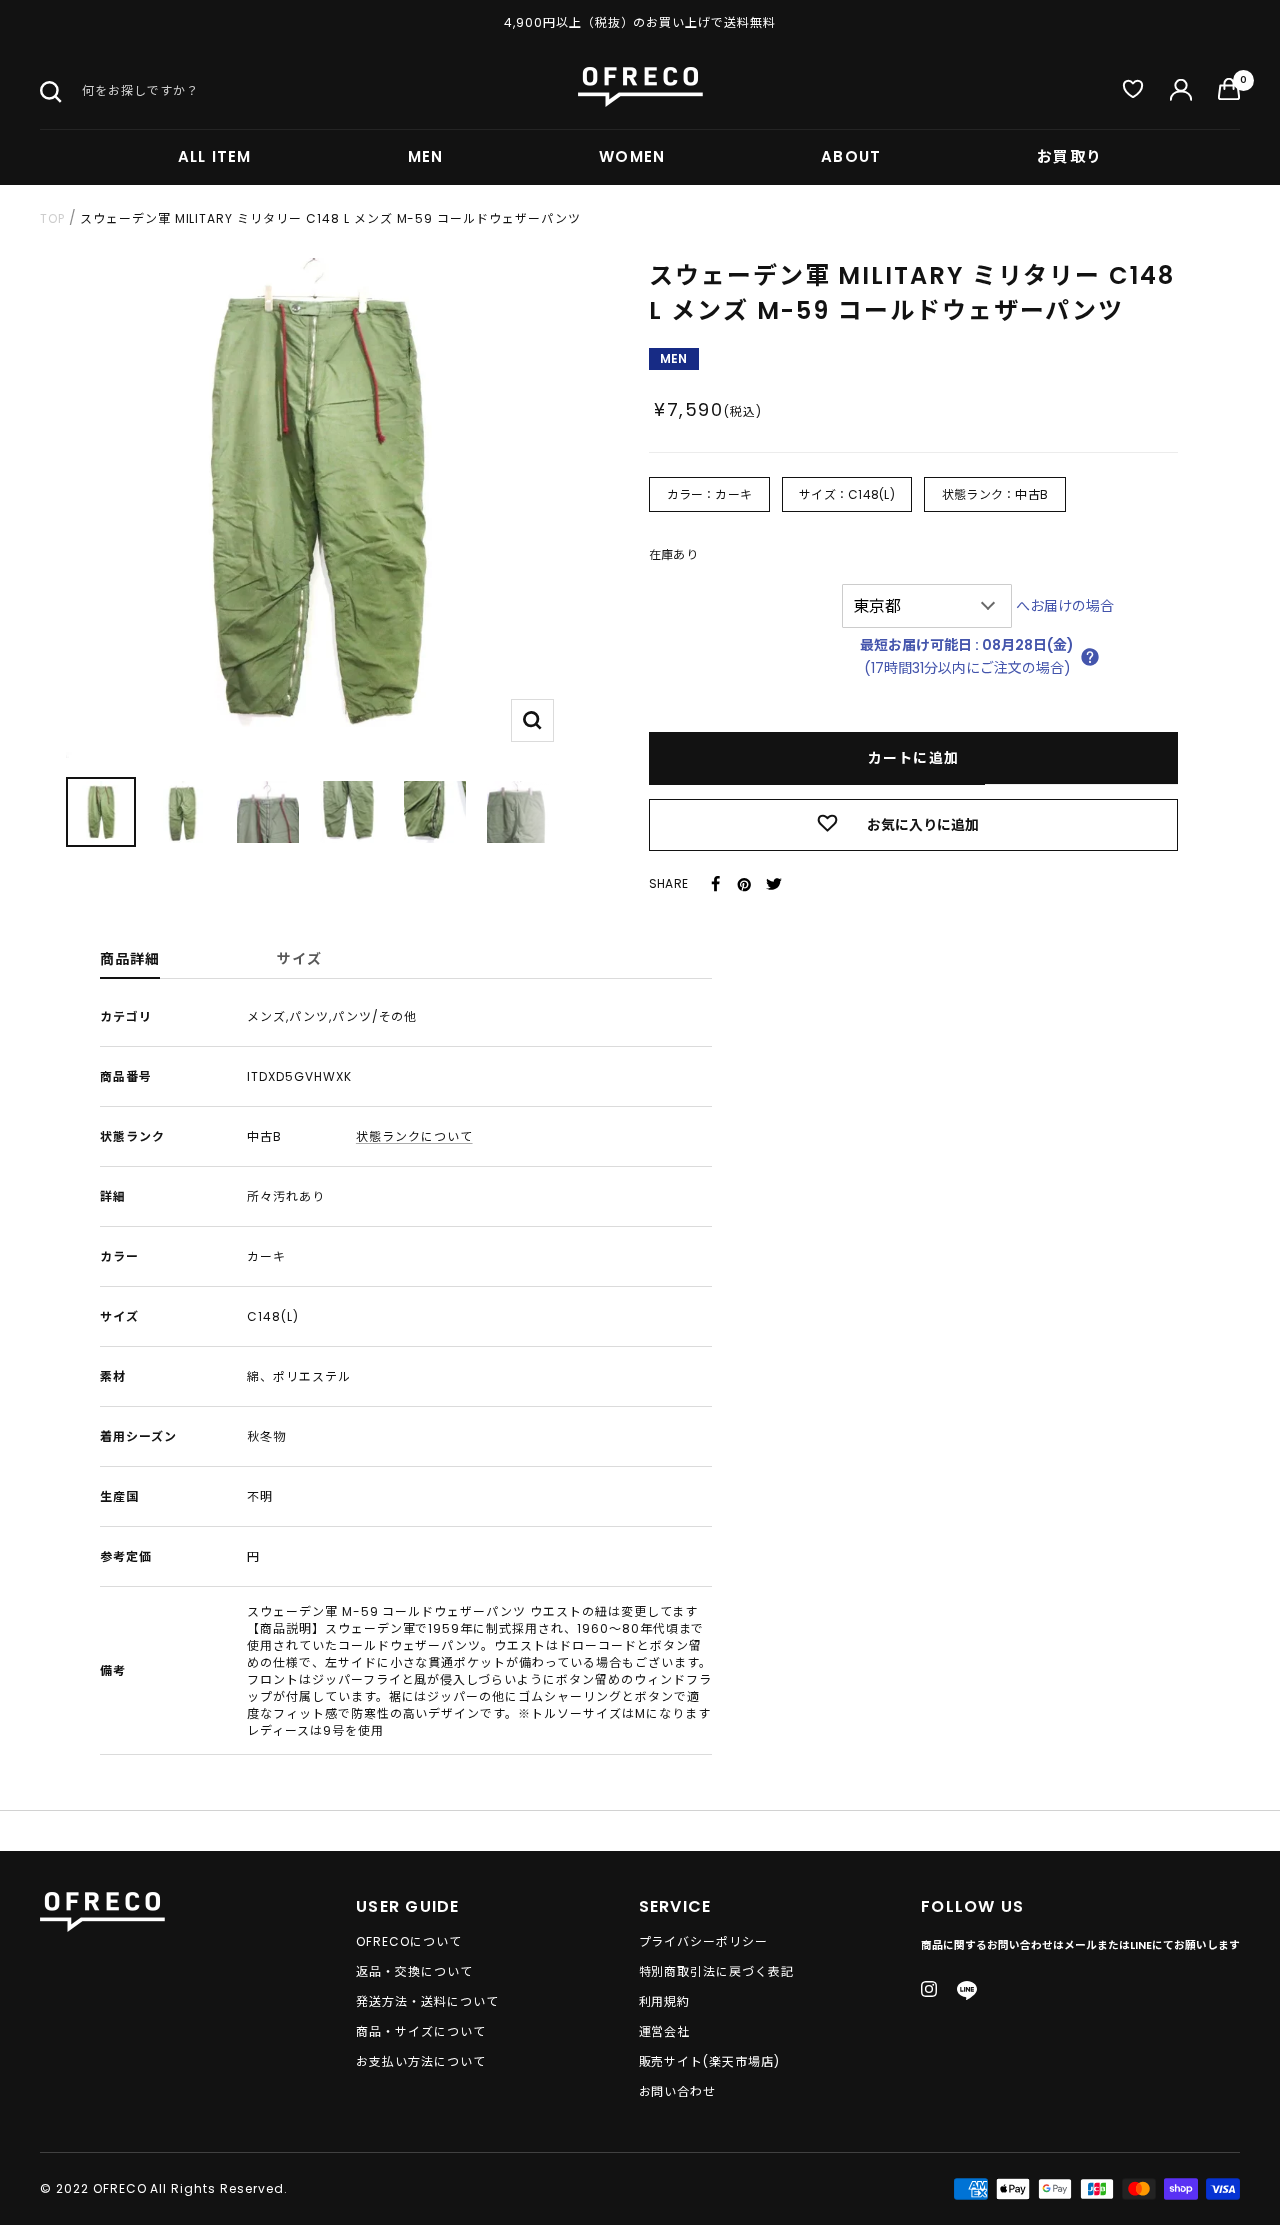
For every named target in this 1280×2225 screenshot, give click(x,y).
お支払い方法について (421, 2062)
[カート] (1229, 93)
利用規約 (665, 2002)
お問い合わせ (678, 2092)
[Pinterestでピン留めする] (744, 884)
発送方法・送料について (427, 2002)
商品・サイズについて (421, 2032)
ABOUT (851, 156)
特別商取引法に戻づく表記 (717, 1972)
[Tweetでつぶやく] (774, 884)
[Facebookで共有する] (716, 884)
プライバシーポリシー (704, 1942)
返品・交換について (414, 1972)
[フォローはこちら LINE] (967, 1991)
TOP (52, 218)
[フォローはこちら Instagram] (929, 1989)
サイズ (299, 959)
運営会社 (665, 2032)
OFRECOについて (409, 1942)
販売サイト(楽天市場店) (710, 2062)
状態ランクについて (414, 1136)
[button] (1090, 657)
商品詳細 (130, 959)
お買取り (1069, 156)
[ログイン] (1181, 93)
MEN (426, 156)
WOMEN (632, 156)
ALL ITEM (215, 156)
